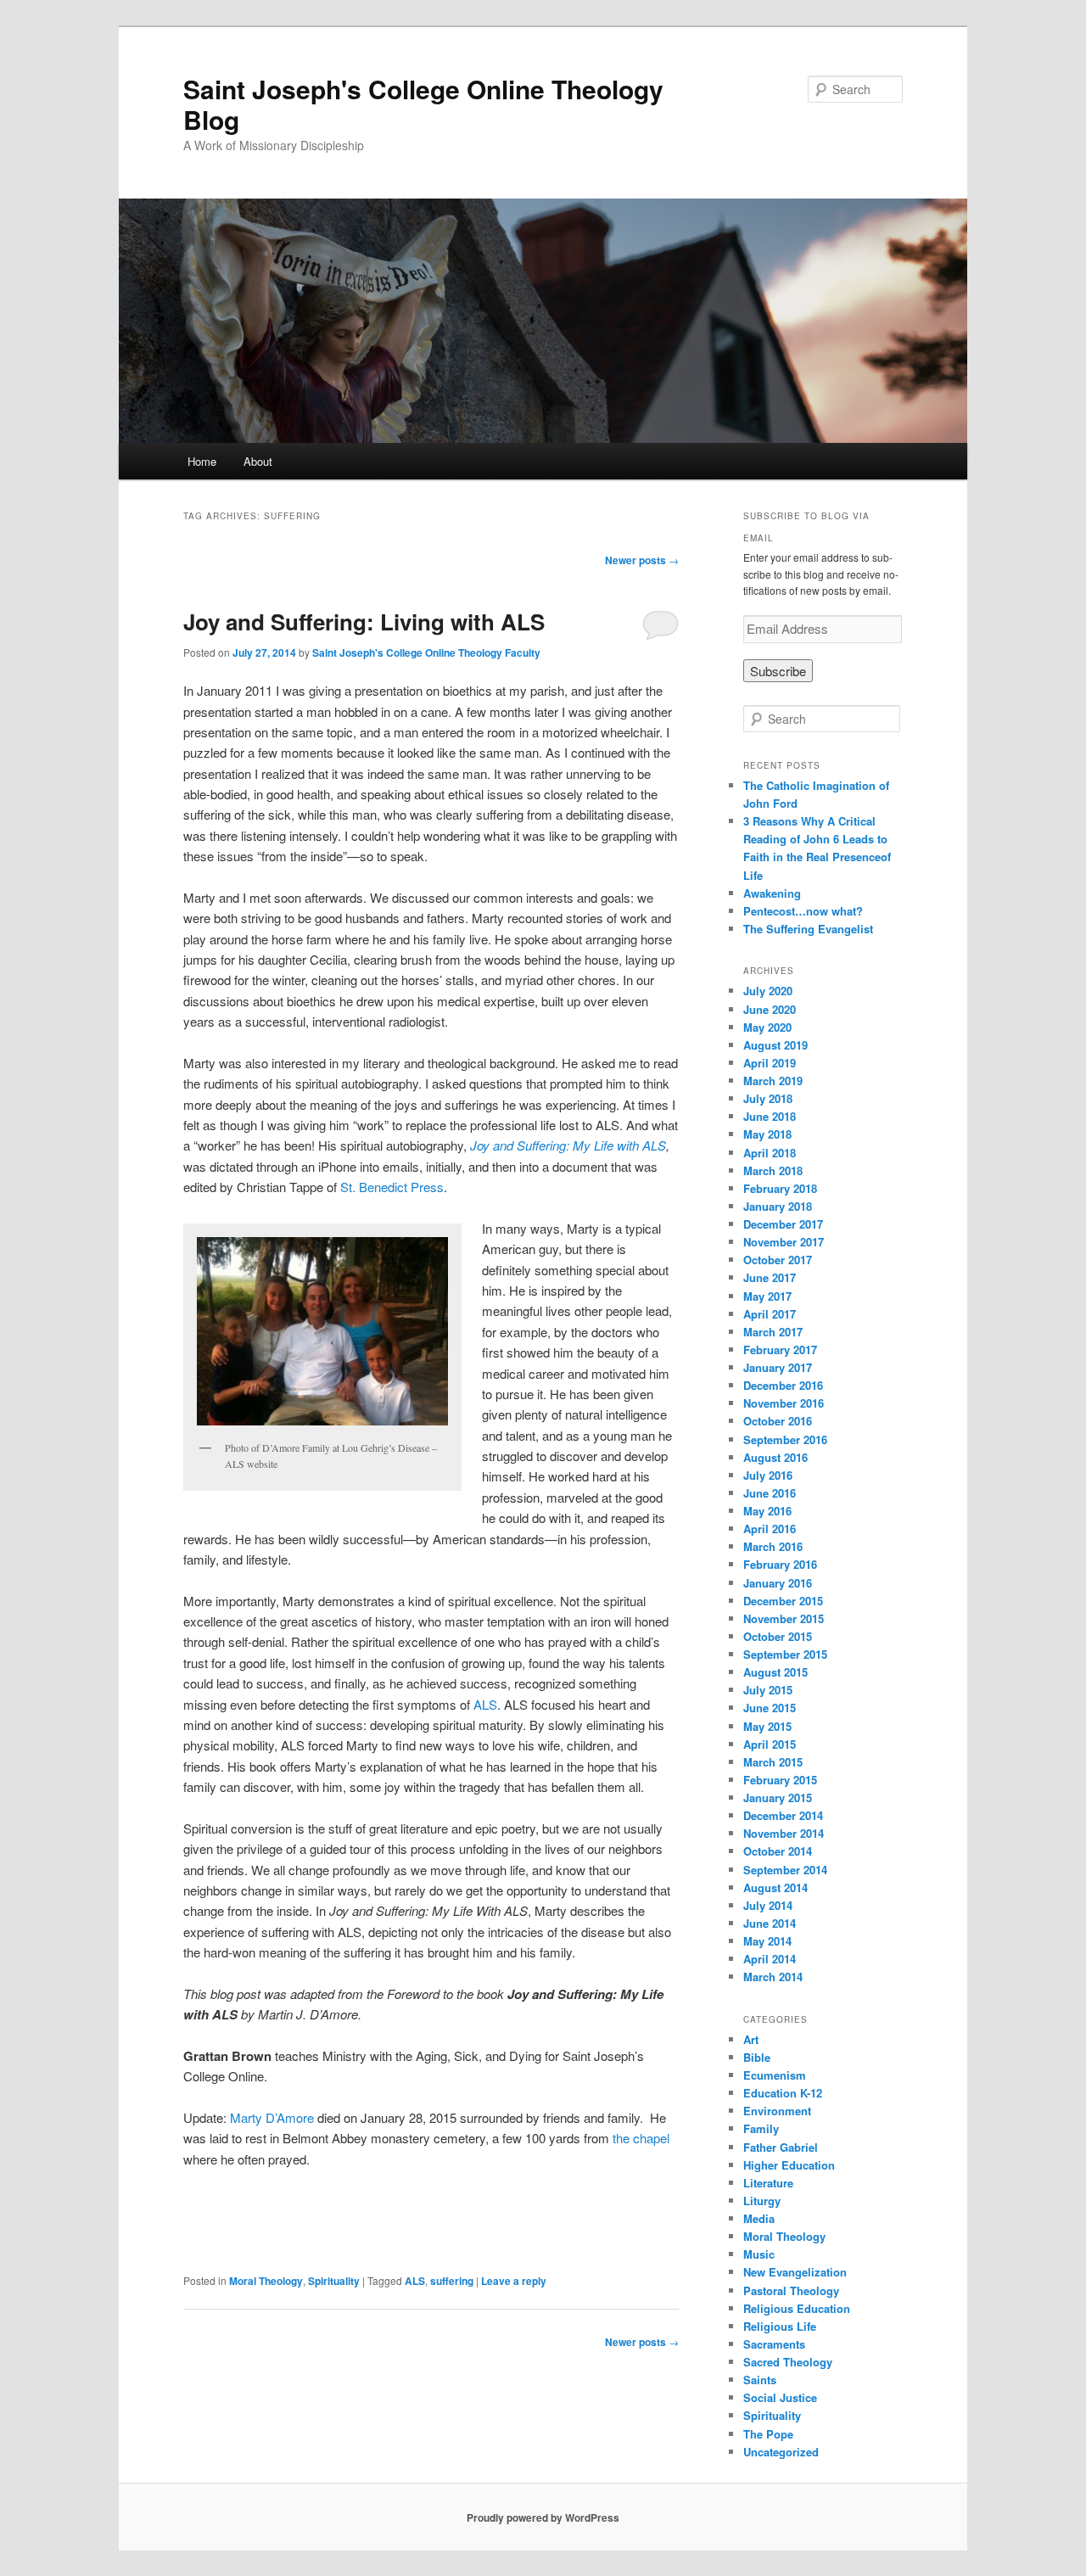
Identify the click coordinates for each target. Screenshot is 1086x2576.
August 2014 (775, 1887)
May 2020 (767, 1027)
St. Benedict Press (392, 1187)
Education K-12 (783, 2093)
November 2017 (784, 1242)
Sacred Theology (788, 2362)
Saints (760, 2380)
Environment (777, 2111)
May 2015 (767, 1726)
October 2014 (778, 1851)
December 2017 (783, 1224)
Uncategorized (781, 2452)
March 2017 (773, 1332)
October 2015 (778, 1636)
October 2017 (778, 1260)
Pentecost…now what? (803, 911)
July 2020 (768, 991)
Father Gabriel (781, 2147)
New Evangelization (795, 2272)
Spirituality (334, 2281)
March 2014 (773, 1977)
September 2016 (785, 1439)
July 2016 (768, 1475)
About (258, 461)
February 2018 (780, 1188)
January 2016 (778, 1583)
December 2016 (783, 1385)
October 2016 (778, 1421)
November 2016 (784, 1403)
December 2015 (783, 1601)
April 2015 (770, 1744)
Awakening (772, 893)
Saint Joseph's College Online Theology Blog (423, 104)
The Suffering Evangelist (808, 929)
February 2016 (780, 1564)
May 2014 (767, 1941)
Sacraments (774, 2344)
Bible (757, 2057)
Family (761, 2128)
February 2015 (780, 1780)
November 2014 (784, 1833)
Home (202, 461)
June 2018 (770, 1116)
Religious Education (797, 2308)
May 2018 (767, 1134)
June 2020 (770, 1009)
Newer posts (642, 560)
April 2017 (770, 1314)
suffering (452, 2281)
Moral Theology (266, 2281)
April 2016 (770, 1529)
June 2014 (770, 1923)
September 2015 (785, 1654)
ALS (485, 1704)
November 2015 (784, 1618)
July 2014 (768, 1905)
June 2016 (770, 1493)
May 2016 (767, 1511)
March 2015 (773, 1762)
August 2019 (775, 1045)
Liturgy (762, 2201)
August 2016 (775, 1457)
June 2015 (770, 1708)
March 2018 (773, 1170)
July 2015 (768, 1690)
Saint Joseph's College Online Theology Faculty (426, 652)
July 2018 (768, 1098)
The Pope (768, 2434)
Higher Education (789, 2165)
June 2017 (770, 1277)
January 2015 (778, 1798)
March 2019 (773, 1081)
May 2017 (767, 1296)
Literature (768, 2183)
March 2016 (773, 1546)
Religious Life (780, 2326)
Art (751, 2039)
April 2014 (770, 1959)
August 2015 (775, 1672)
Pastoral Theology (791, 2290)
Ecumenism (775, 2075)
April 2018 (770, 1153)
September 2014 (785, 1870)
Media (759, 2218)
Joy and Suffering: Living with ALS (364, 622)
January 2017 (778, 1367)
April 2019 (770, 1063)
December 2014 (783, 1815)
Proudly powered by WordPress (543, 2517)
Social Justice (780, 2397)
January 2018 (778, 1206)
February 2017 (780, 1350)
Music (759, 2254)
